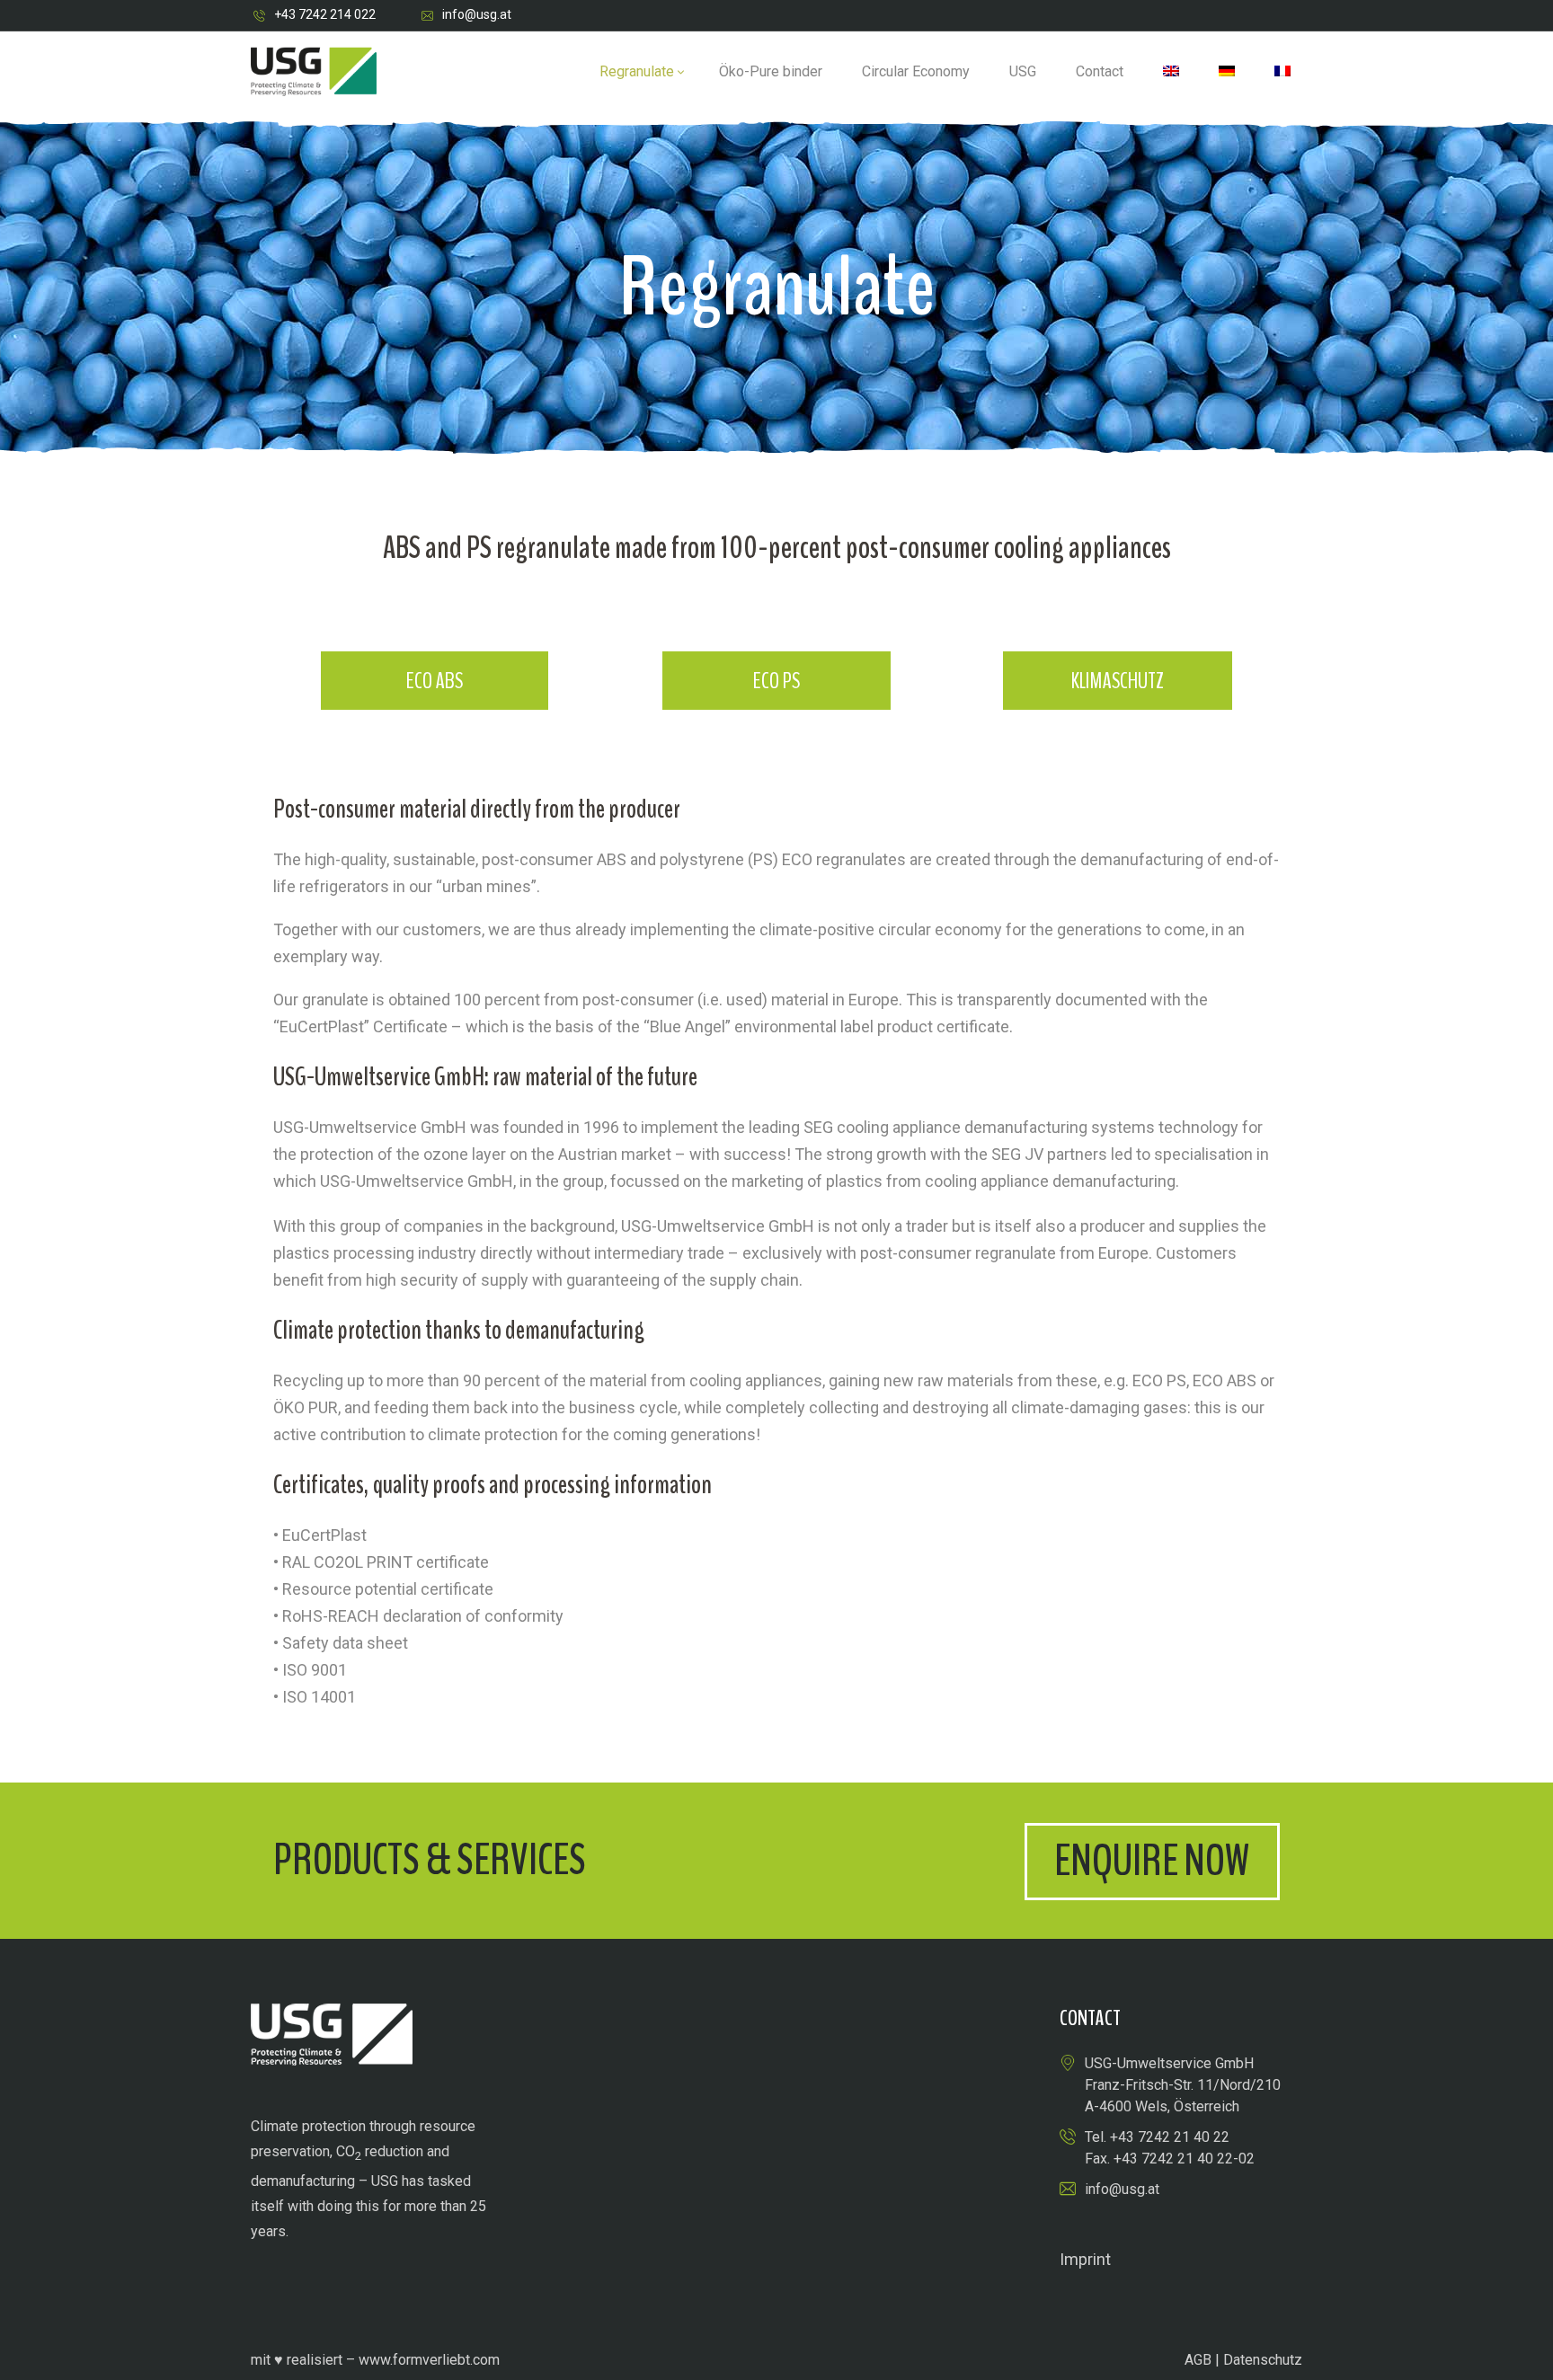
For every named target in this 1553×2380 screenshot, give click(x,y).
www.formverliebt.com (429, 2360)
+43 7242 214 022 (325, 14)
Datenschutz (1263, 2360)
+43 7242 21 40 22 (1170, 2137)
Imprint (1085, 2259)
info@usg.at (477, 14)
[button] (1152, 1862)
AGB (1198, 2360)
